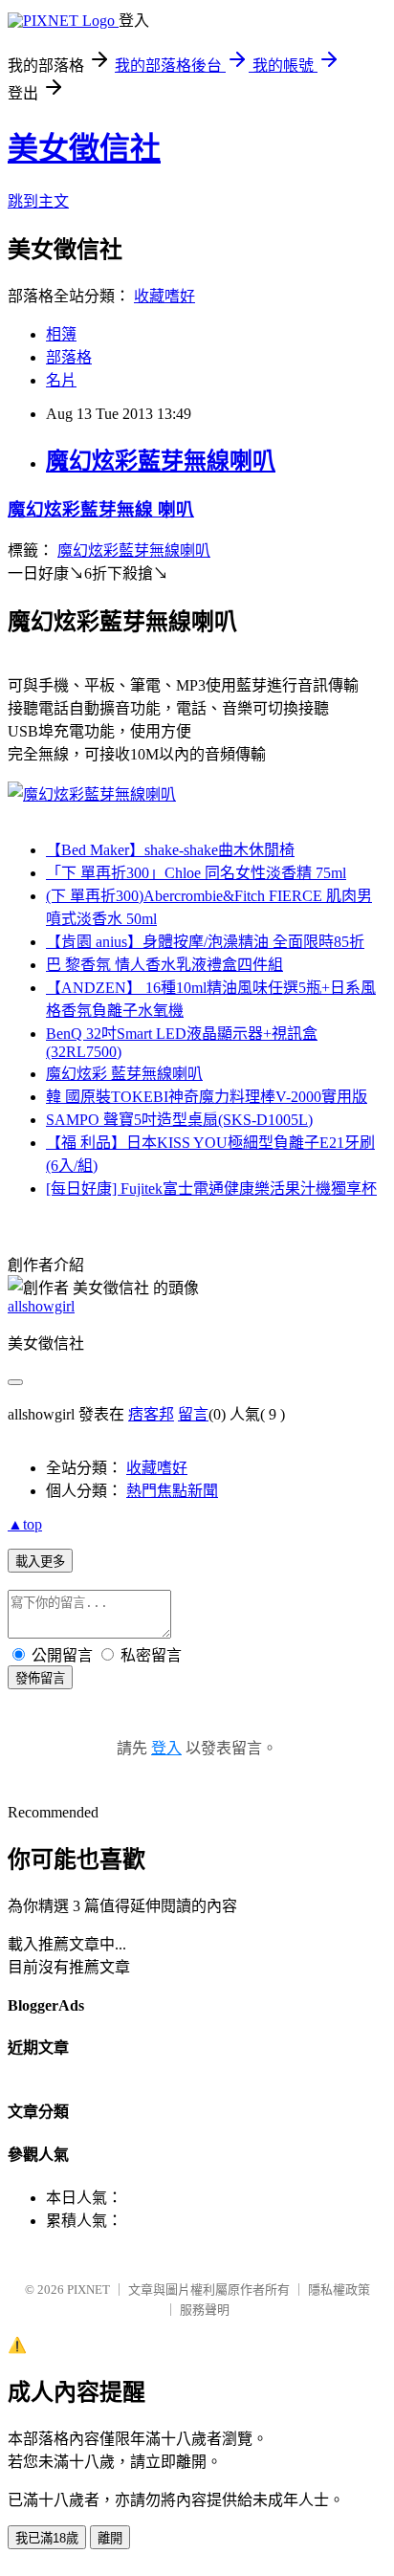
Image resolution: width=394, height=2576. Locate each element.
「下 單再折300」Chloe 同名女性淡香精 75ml (196, 873)
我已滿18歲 (47, 2538)
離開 (110, 2538)
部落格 (69, 357)
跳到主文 (38, 201)
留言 (193, 1414)
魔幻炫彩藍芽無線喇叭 (161, 461)
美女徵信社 (84, 148)
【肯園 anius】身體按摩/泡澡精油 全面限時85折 (205, 942)
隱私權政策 (339, 2290)
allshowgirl (41, 1306)
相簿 (61, 334)
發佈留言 (40, 1678)
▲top (25, 1524)
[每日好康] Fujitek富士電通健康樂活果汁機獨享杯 (211, 1189)
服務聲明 (205, 2310)
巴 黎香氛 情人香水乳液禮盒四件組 (164, 965)
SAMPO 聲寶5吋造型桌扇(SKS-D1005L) (179, 1120)
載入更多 (40, 1562)
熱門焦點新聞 (172, 1491)
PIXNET (88, 2290)
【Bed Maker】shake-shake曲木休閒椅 (170, 850)
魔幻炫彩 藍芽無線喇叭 (124, 1074)
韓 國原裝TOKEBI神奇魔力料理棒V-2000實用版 (207, 1097)
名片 (61, 380)
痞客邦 (151, 1414)
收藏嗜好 (164, 296)
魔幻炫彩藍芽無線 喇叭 (101, 509)
